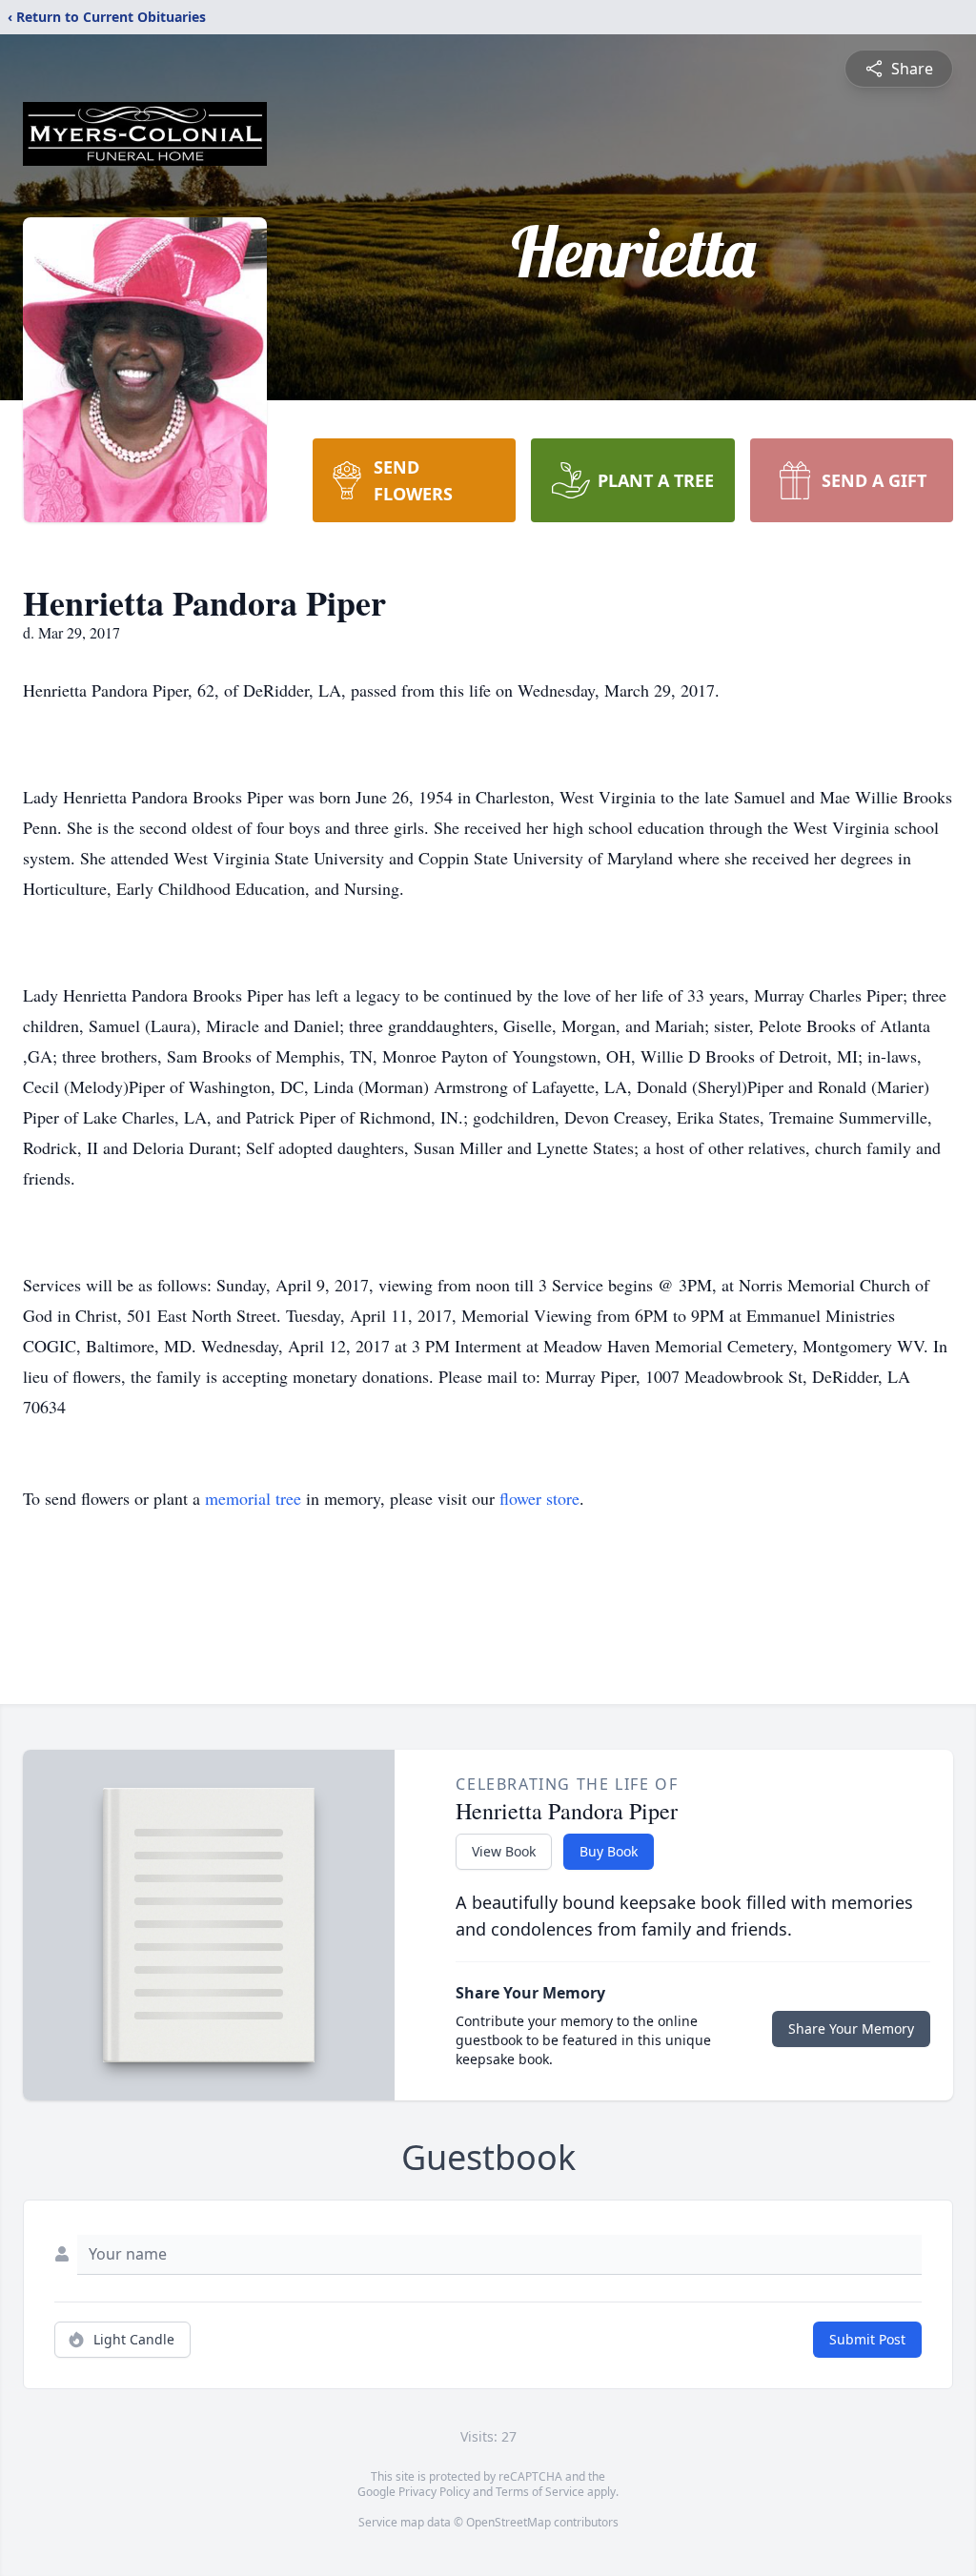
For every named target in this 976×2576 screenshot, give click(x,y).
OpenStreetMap (508, 2522)
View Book (504, 1851)
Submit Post (867, 2339)
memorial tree (253, 1498)
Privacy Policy (434, 2492)
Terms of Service (540, 2492)
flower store (539, 1498)
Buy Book (609, 1851)
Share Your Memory (851, 2028)
